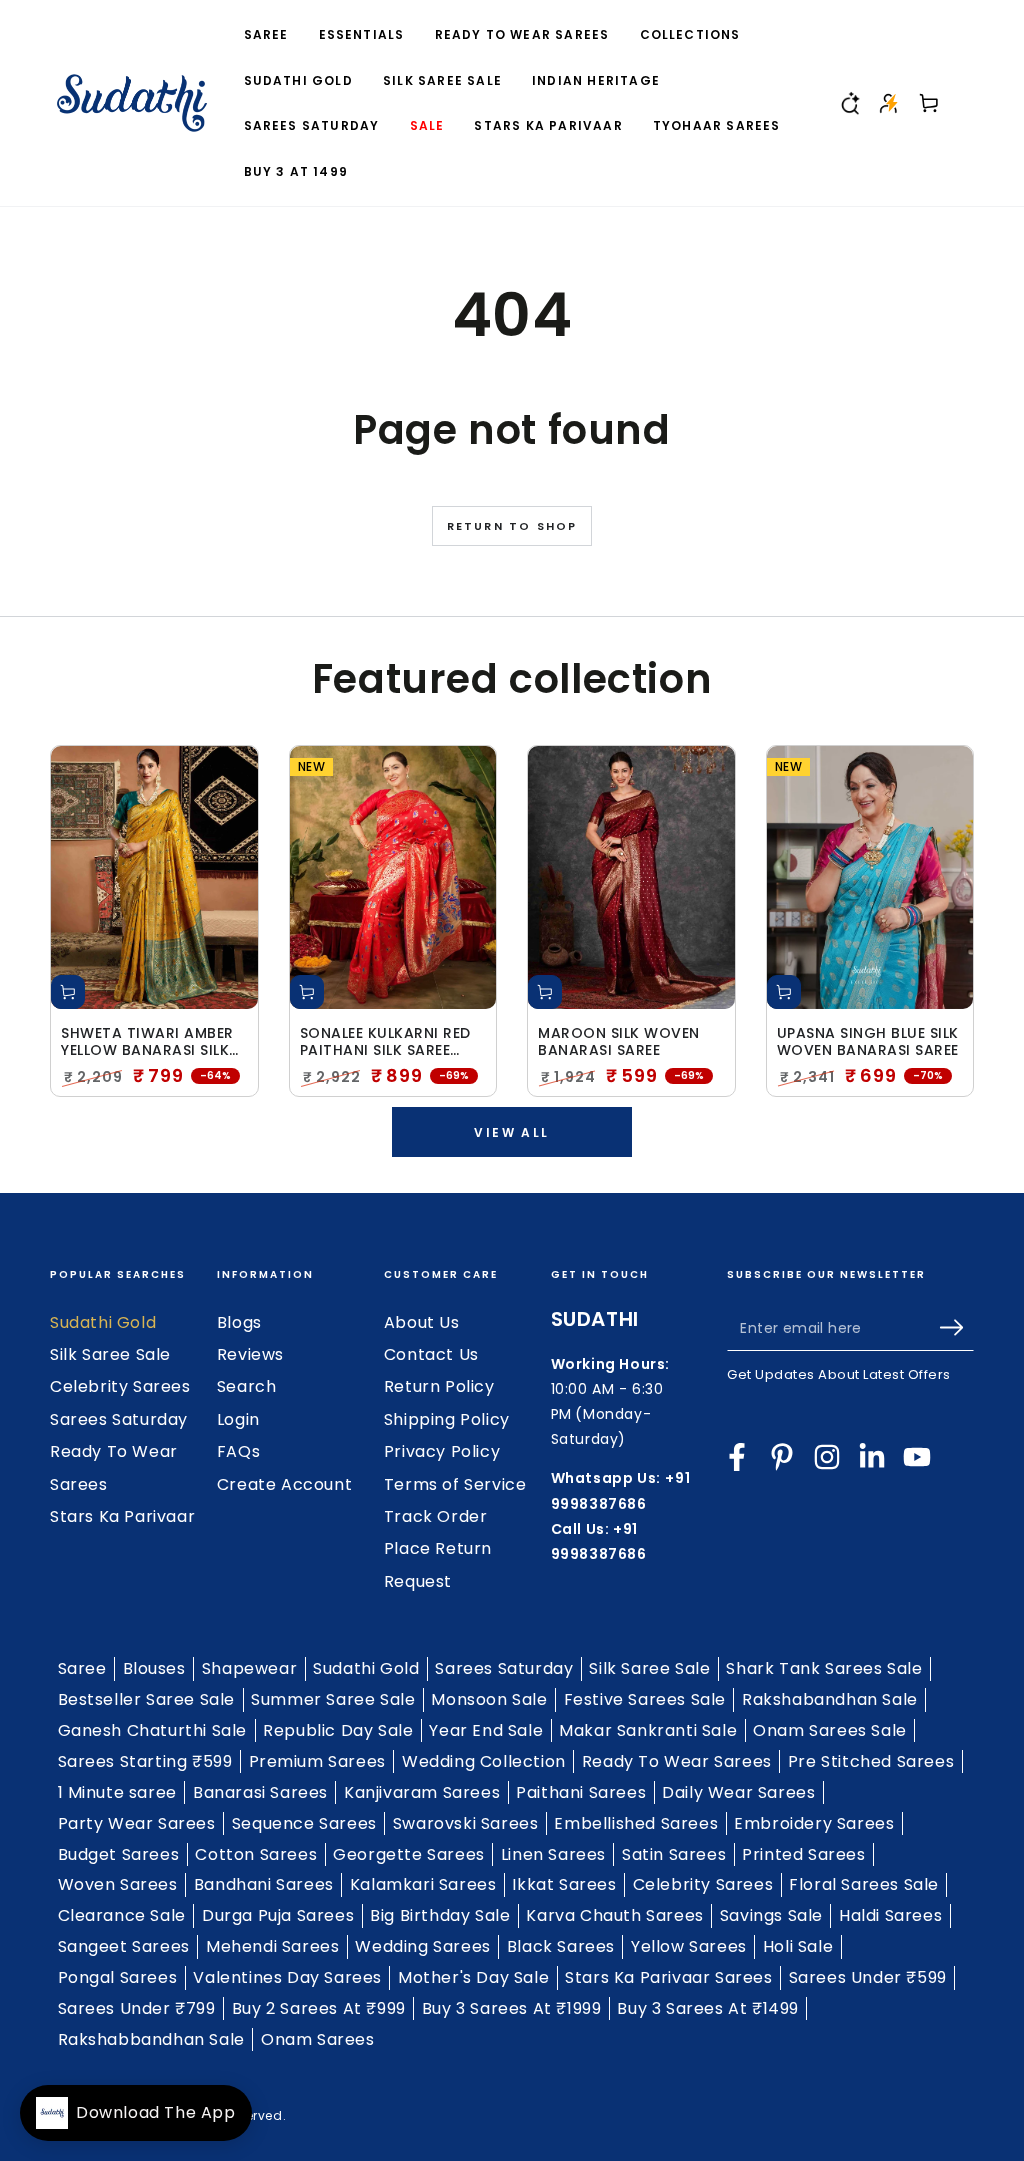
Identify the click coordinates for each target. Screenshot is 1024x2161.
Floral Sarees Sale (864, 1884)
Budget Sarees (119, 1854)
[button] (849, 103)
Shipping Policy (447, 1419)
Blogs (239, 1322)
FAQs (238, 1451)
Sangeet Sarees (124, 1946)
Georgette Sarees (409, 1854)
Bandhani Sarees (264, 1884)
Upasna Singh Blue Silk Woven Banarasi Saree (868, 1042)
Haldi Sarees (890, 1915)
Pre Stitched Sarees (871, 1761)
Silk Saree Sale (110, 1354)
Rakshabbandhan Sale (151, 2039)
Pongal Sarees (118, 1977)
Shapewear (249, 1668)
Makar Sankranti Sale (648, 1730)
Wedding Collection (484, 1761)
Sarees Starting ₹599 (145, 1761)
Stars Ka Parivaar (122, 1516)
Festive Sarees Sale (645, 1699)
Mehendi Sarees (272, 1946)
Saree (82, 1668)
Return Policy (439, 1386)
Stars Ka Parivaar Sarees (668, 1977)
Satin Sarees (674, 1854)
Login (238, 1419)
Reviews (250, 1354)
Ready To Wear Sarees (677, 1761)
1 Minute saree (117, 1792)
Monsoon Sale (489, 1699)
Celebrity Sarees (120, 1386)
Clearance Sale (122, 1915)
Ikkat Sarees (564, 1884)
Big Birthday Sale (440, 1915)
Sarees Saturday (119, 1419)
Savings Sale (771, 1915)
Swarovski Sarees (466, 1823)
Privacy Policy (442, 1451)
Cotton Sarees (256, 1854)
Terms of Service (455, 1484)
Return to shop (512, 526)
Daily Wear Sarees (738, 1792)
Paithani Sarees (581, 1792)
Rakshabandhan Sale (830, 1699)
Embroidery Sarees (814, 1823)
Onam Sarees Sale (830, 1730)
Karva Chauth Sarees (614, 1915)
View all (511, 1132)
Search (247, 1386)
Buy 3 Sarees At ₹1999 (512, 2008)
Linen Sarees (553, 1854)
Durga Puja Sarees (278, 1915)
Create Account (284, 1484)
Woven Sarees (118, 1884)
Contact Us (431, 1354)
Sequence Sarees (304, 1823)
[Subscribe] (956, 1328)
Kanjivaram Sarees (422, 1792)
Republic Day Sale (338, 1730)
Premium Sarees (317, 1761)
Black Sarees (561, 1946)
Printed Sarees (803, 1854)
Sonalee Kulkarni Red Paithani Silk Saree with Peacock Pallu (385, 1042)
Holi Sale (798, 1946)
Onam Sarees (318, 2039)
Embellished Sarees (636, 1823)
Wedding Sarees (422, 1946)
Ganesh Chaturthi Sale (153, 1730)
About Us (422, 1322)
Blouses (154, 1668)
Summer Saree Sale (333, 1699)
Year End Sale (486, 1730)
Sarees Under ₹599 (868, 1977)
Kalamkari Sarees (423, 1884)
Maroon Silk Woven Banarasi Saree (619, 1042)
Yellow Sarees (689, 1946)
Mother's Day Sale (473, 1977)
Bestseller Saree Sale (147, 1699)
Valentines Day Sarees (287, 1977)
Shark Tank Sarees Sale (824, 1668)
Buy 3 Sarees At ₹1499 (708, 2008)
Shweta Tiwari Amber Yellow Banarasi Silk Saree (147, 1042)
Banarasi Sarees (260, 1792)
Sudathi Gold (103, 1322)
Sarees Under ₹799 (137, 2008)
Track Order (436, 1516)
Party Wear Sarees (137, 1823)
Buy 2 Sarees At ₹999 (319, 2008)
